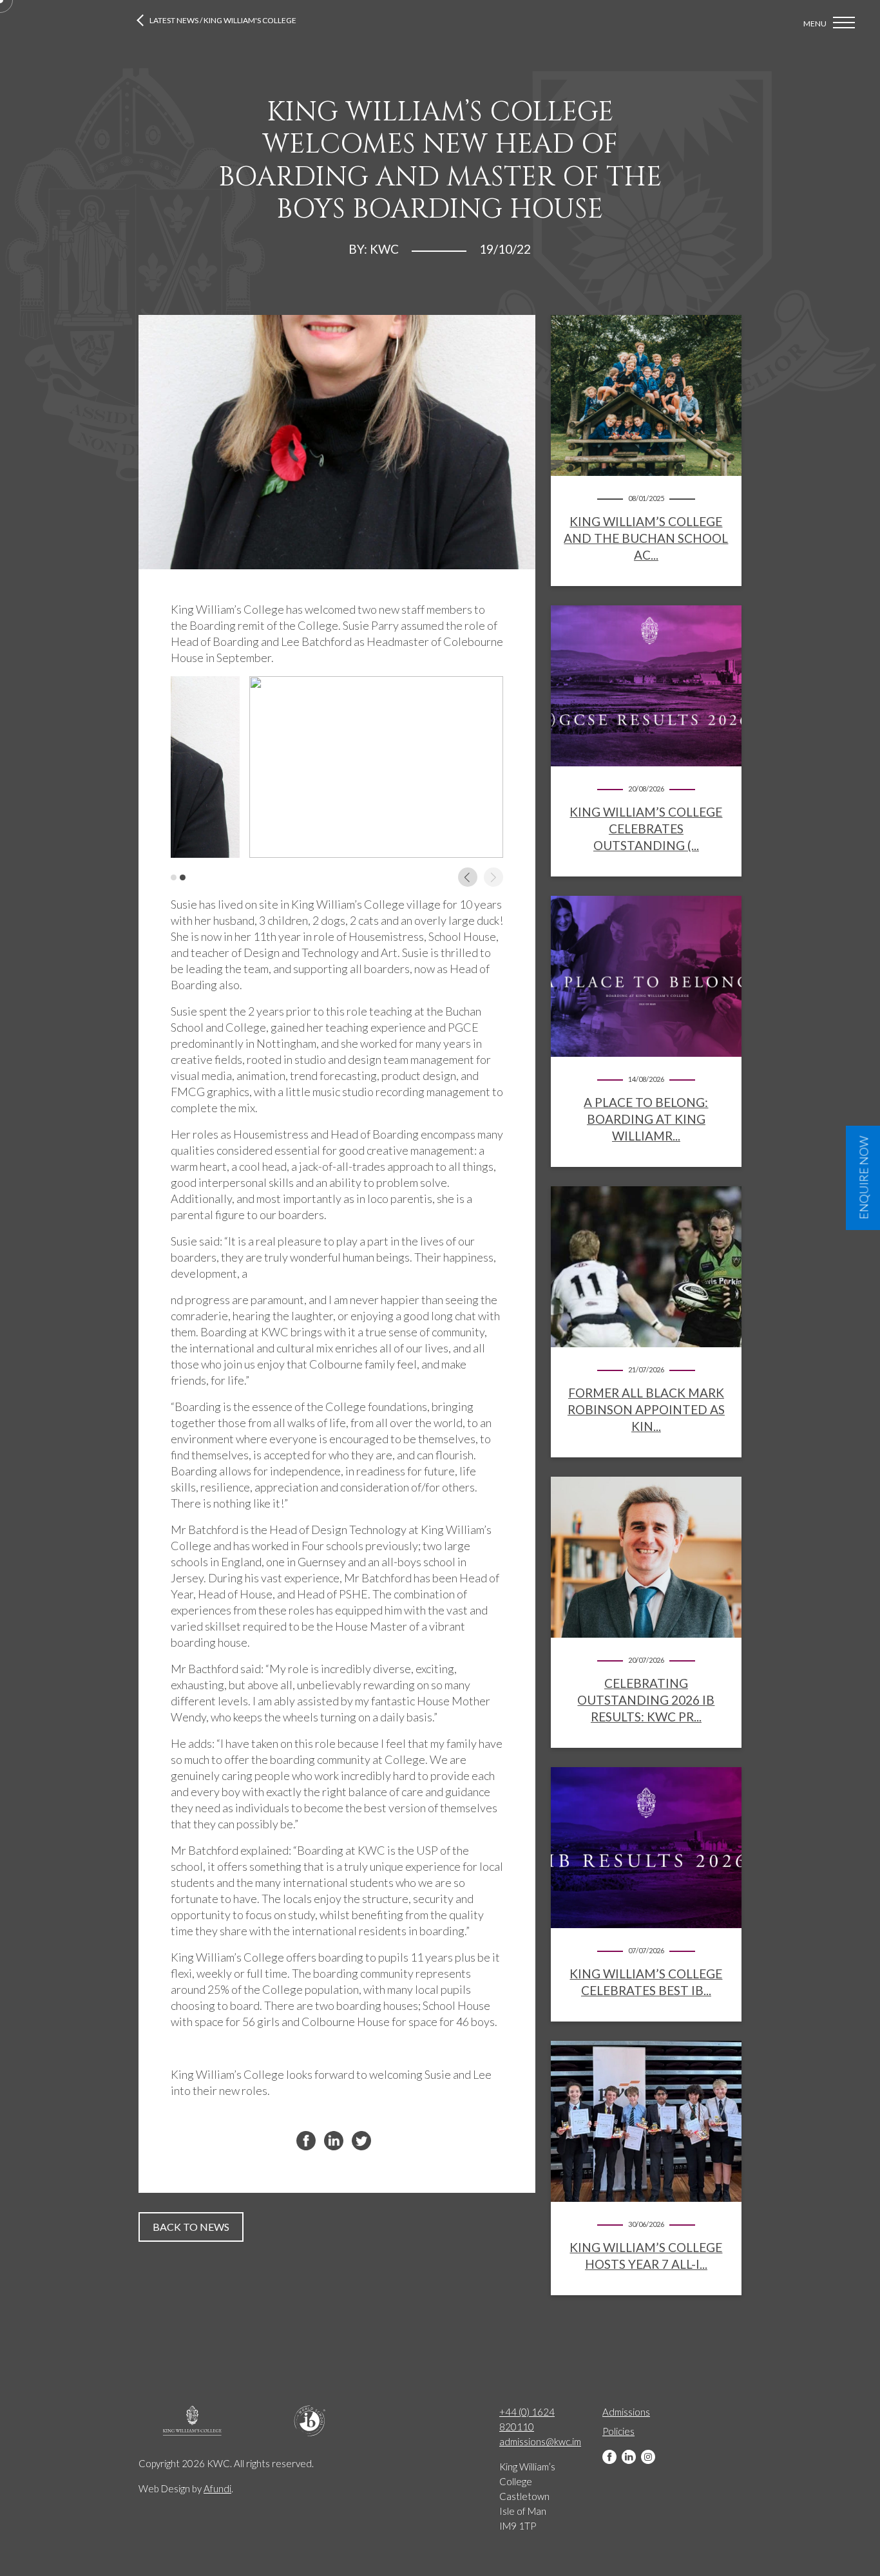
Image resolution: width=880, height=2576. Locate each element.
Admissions (626, 2412)
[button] (174, 877)
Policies (618, 2431)
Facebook (609, 2457)
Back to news (191, 2227)
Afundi (217, 2488)
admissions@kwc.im (540, 2441)
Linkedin (629, 2457)
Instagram (648, 2457)
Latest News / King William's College (223, 20)
